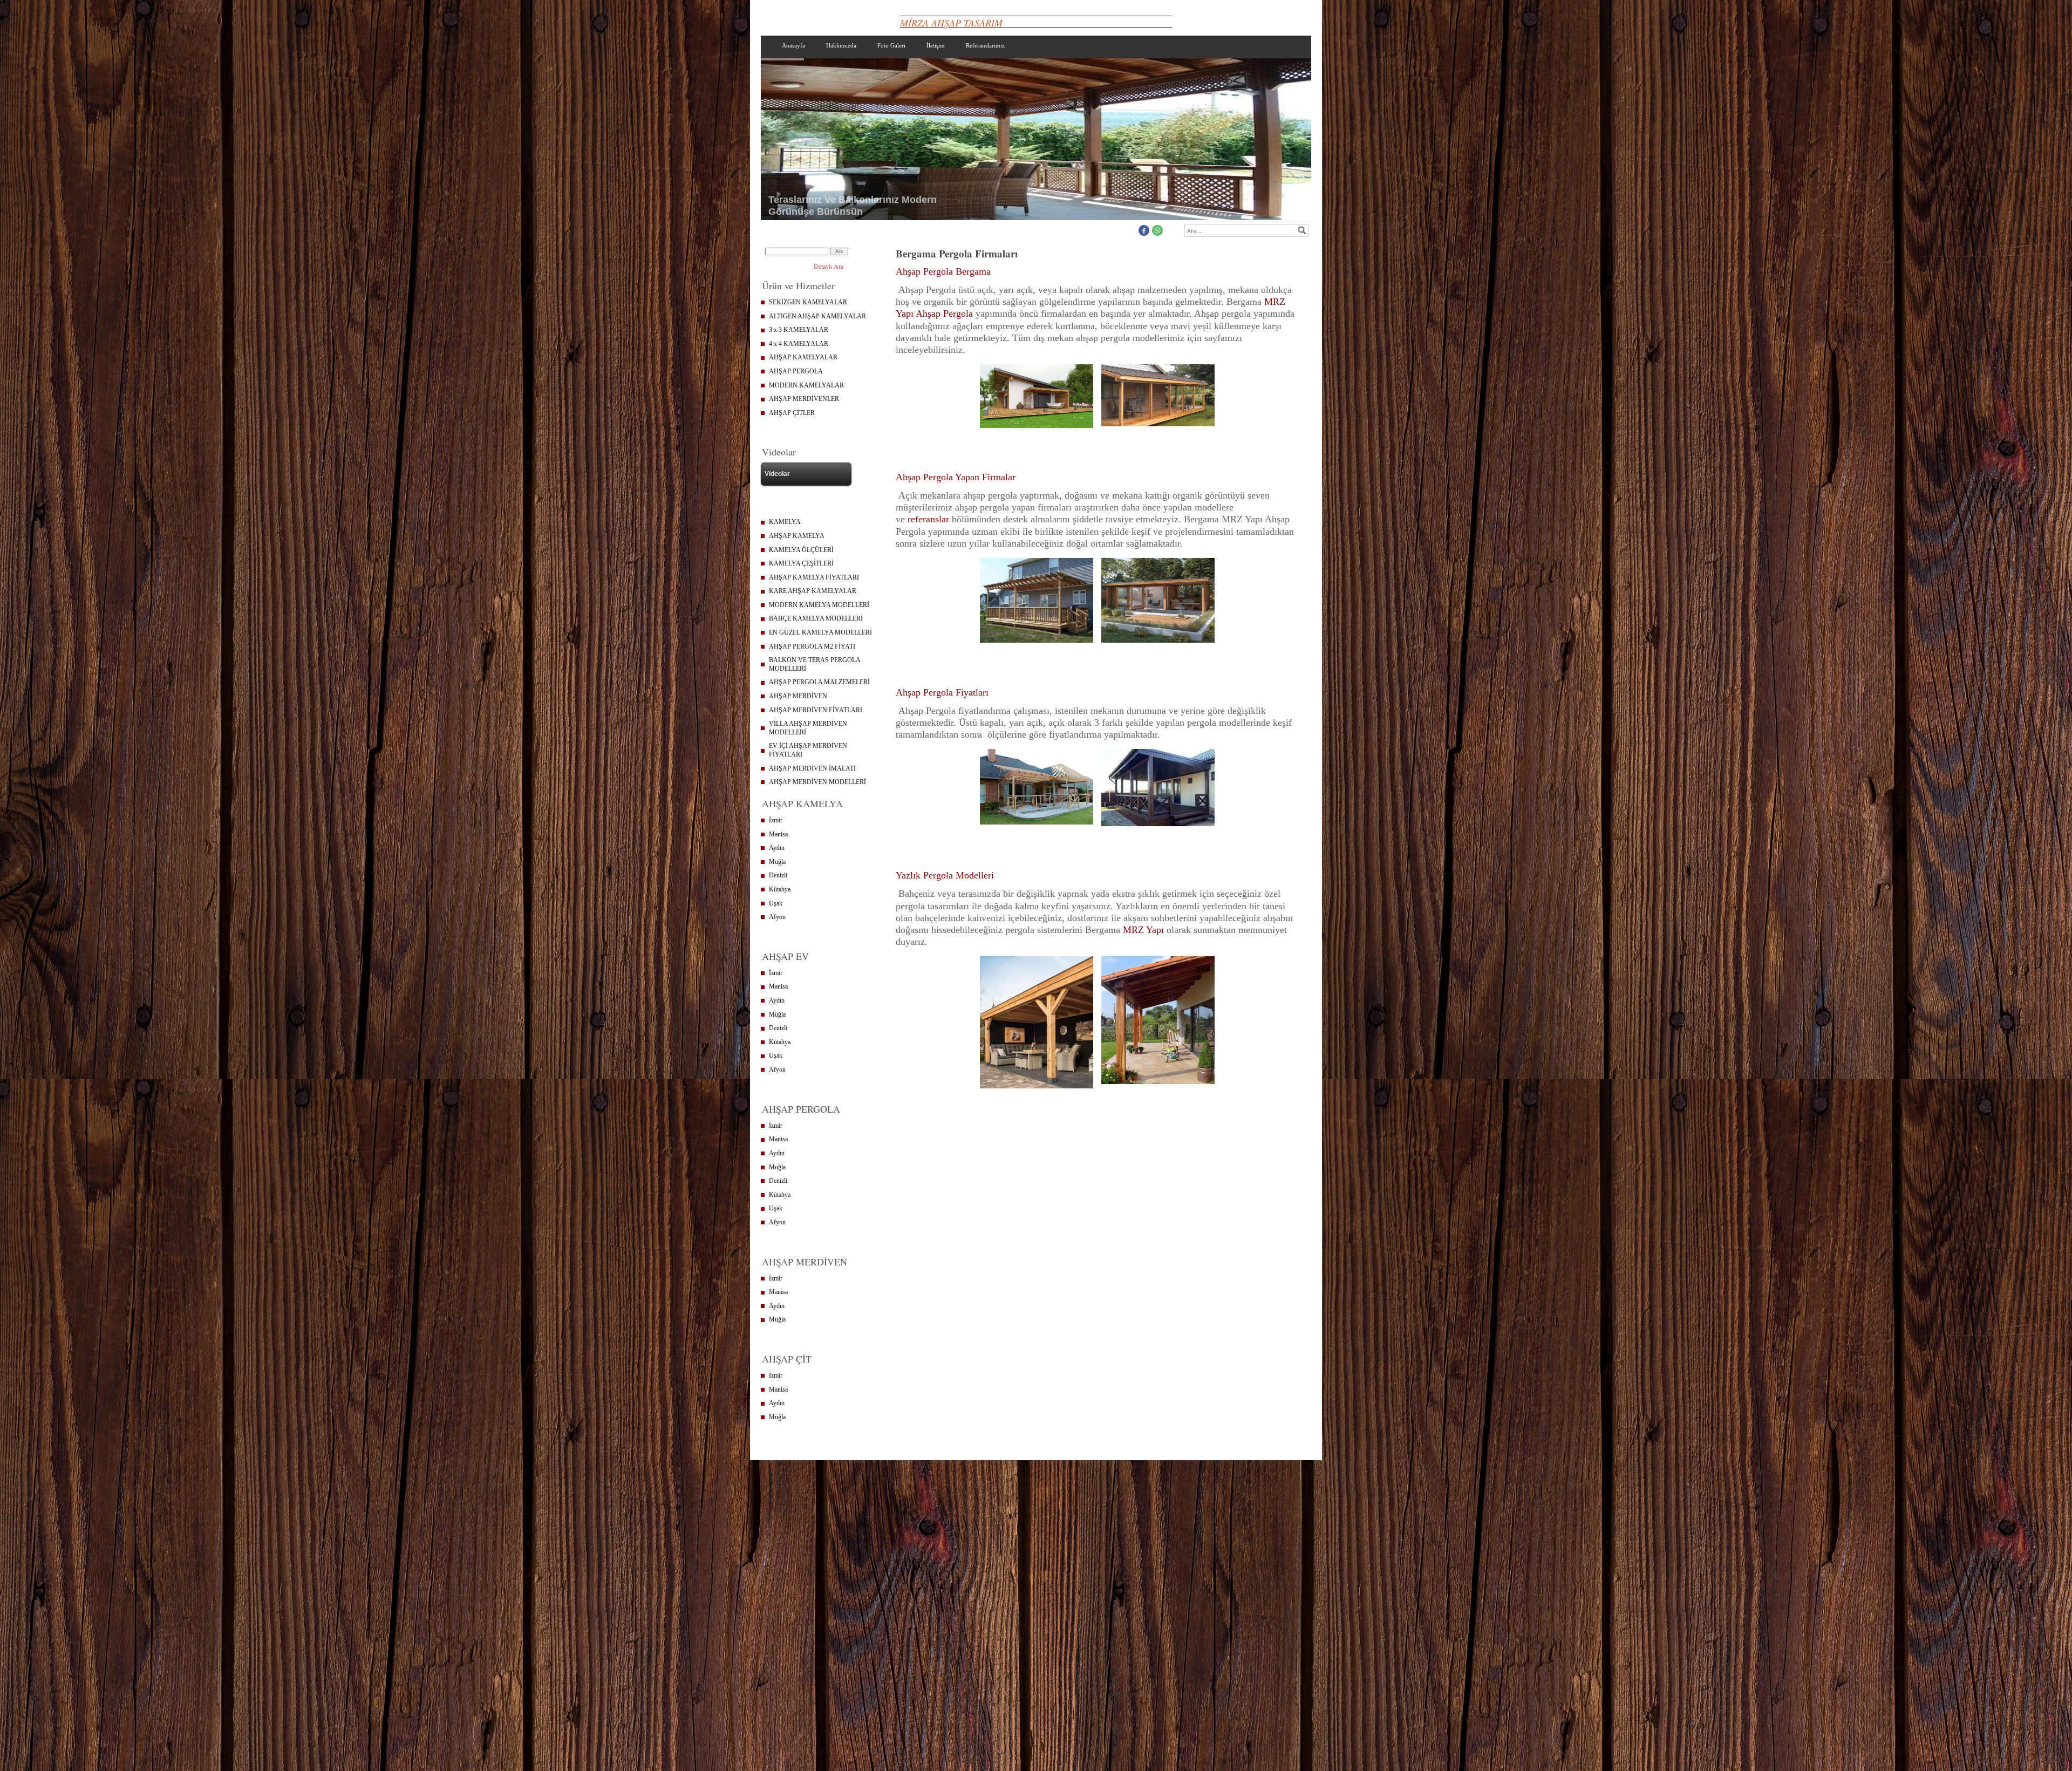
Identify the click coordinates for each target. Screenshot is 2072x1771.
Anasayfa (793, 45)
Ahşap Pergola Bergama (943, 271)
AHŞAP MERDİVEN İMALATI (812, 768)
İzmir (776, 820)
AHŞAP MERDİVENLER (804, 399)
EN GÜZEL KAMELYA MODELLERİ (820, 632)
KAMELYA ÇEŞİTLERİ (801, 563)
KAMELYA (785, 522)
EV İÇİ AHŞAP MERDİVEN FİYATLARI (808, 750)
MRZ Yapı (1143, 930)
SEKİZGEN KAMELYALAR (808, 302)
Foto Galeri (891, 45)
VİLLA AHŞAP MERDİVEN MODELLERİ (808, 728)
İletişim (936, 45)
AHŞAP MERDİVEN (798, 696)
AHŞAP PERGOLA (796, 371)
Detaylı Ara (829, 266)
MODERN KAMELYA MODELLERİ (819, 605)
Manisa (778, 834)
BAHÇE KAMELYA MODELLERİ (816, 618)
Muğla (777, 862)
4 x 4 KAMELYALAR (799, 344)
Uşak (776, 903)
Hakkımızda (841, 45)
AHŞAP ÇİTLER (792, 413)
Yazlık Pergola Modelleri (945, 875)
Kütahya (780, 889)
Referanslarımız (985, 45)
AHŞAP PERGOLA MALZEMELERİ (819, 682)
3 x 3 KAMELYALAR (799, 330)
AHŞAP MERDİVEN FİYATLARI (816, 710)
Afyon (777, 917)
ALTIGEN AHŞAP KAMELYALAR (817, 316)
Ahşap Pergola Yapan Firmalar (956, 477)
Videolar (777, 474)
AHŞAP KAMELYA (797, 536)
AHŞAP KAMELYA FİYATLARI (814, 577)
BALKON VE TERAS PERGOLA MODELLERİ (815, 664)
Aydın (777, 848)
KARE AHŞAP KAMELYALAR (813, 591)
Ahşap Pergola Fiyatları (942, 692)
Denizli (778, 875)
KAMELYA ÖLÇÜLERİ (801, 550)
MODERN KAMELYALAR (806, 385)
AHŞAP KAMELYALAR (803, 357)
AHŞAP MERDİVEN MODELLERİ (817, 782)
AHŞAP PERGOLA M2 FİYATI (812, 646)
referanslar (928, 519)
